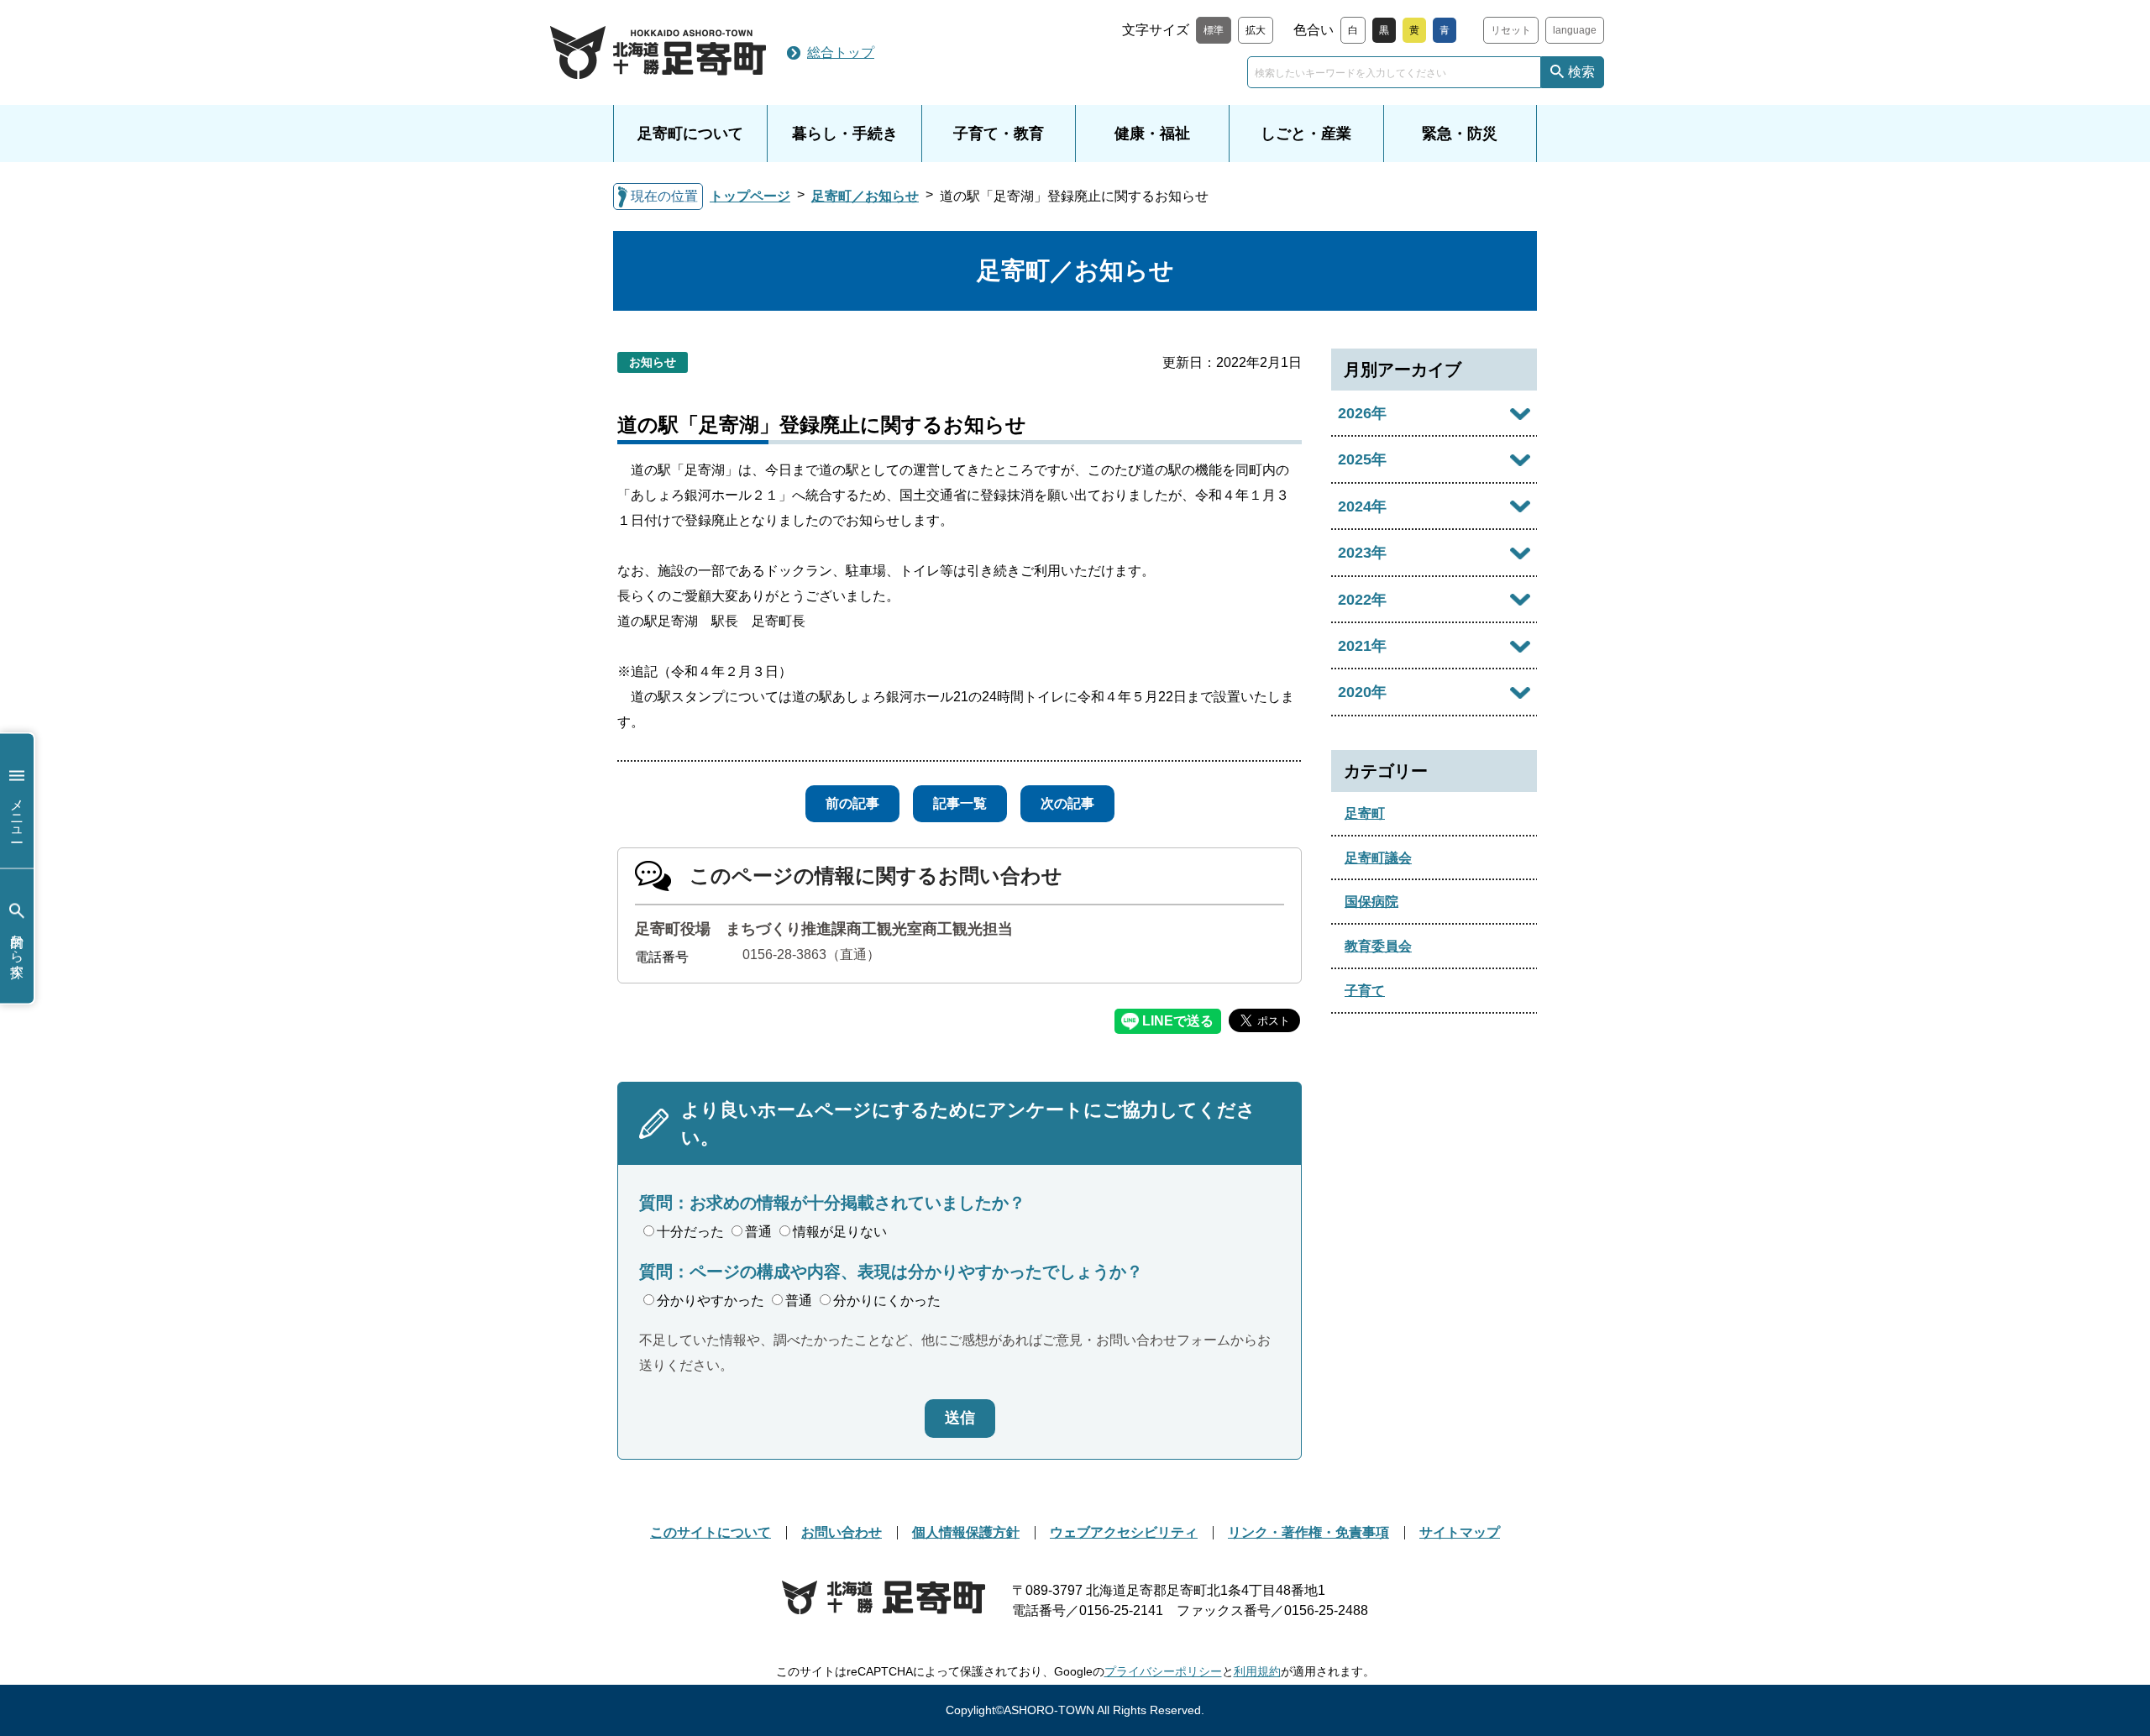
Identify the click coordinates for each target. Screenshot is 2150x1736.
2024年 (1362, 506)
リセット (1511, 30)
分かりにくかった (887, 1301)
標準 (1214, 30)
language (1575, 30)
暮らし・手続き (845, 134)
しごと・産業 (1306, 134)
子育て (1365, 991)
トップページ (750, 196)
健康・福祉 (1152, 134)
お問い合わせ (842, 1532)
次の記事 (1067, 803)
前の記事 (852, 803)
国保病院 (1371, 902)
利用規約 (1257, 1671)
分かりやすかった (711, 1301)
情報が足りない (840, 1232)
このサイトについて (711, 1532)
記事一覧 (960, 803)
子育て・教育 (999, 134)
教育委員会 (1378, 946)
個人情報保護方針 (966, 1532)
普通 (758, 1232)
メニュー (17, 813)
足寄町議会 (1378, 858)
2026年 (1362, 413)
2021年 (1362, 646)
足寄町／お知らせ (865, 196)
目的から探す (17, 948)
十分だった (690, 1232)
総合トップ (841, 52)
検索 (1581, 72)
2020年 (1362, 692)
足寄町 (1365, 813)
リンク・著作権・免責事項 (1308, 1532)
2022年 (1362, 600)
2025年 (1362, 459)
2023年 (1362, 553)
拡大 (1256, 30)
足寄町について (690, 134)
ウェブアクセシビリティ (1124, 1532)
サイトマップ (1460, 1532)
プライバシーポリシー (1163, 1671)
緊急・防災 (1460, 134)
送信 (960, 1418)
